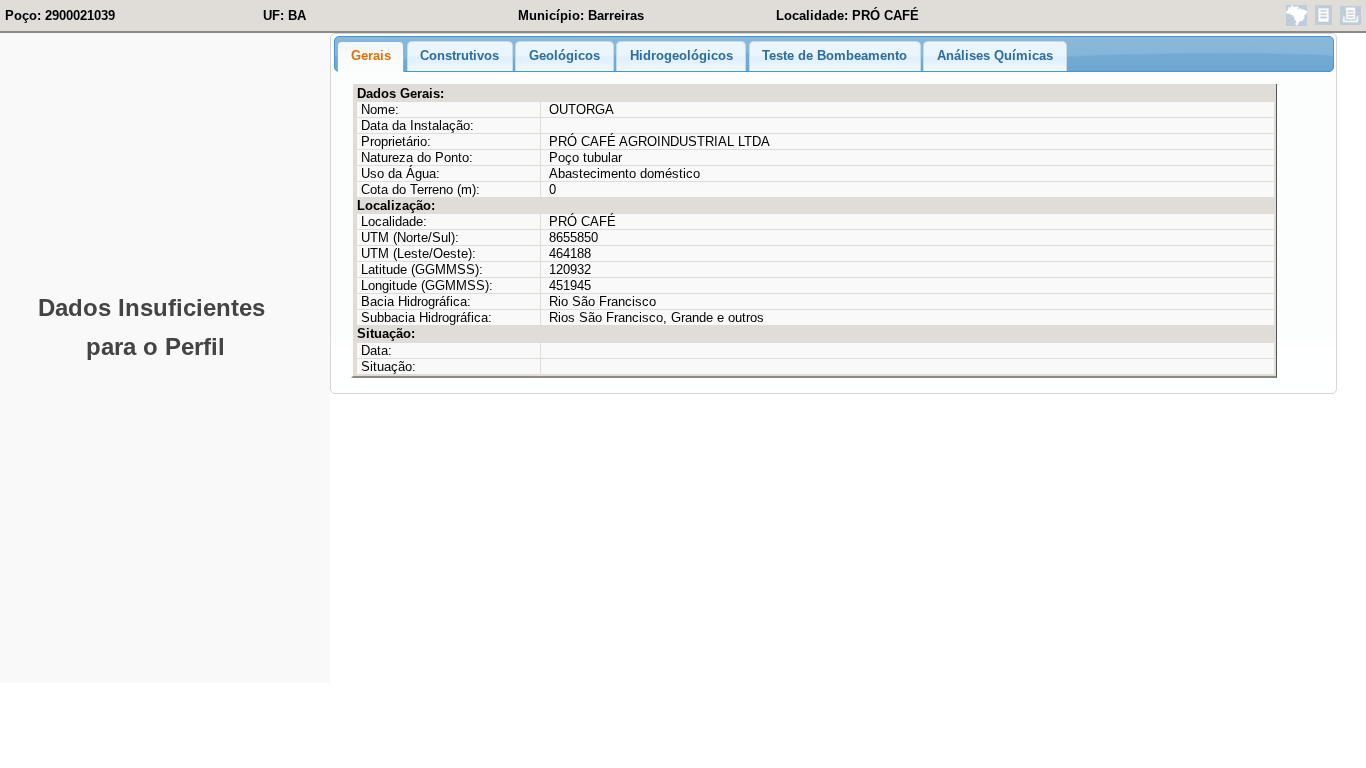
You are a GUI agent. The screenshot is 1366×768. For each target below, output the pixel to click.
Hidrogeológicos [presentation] (681, 56)
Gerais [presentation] (371, 56)
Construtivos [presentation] (459, 56)
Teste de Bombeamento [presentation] (834, 56)
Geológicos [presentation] (564, 56)
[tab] (370, 56)
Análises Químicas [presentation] (995, 56)
